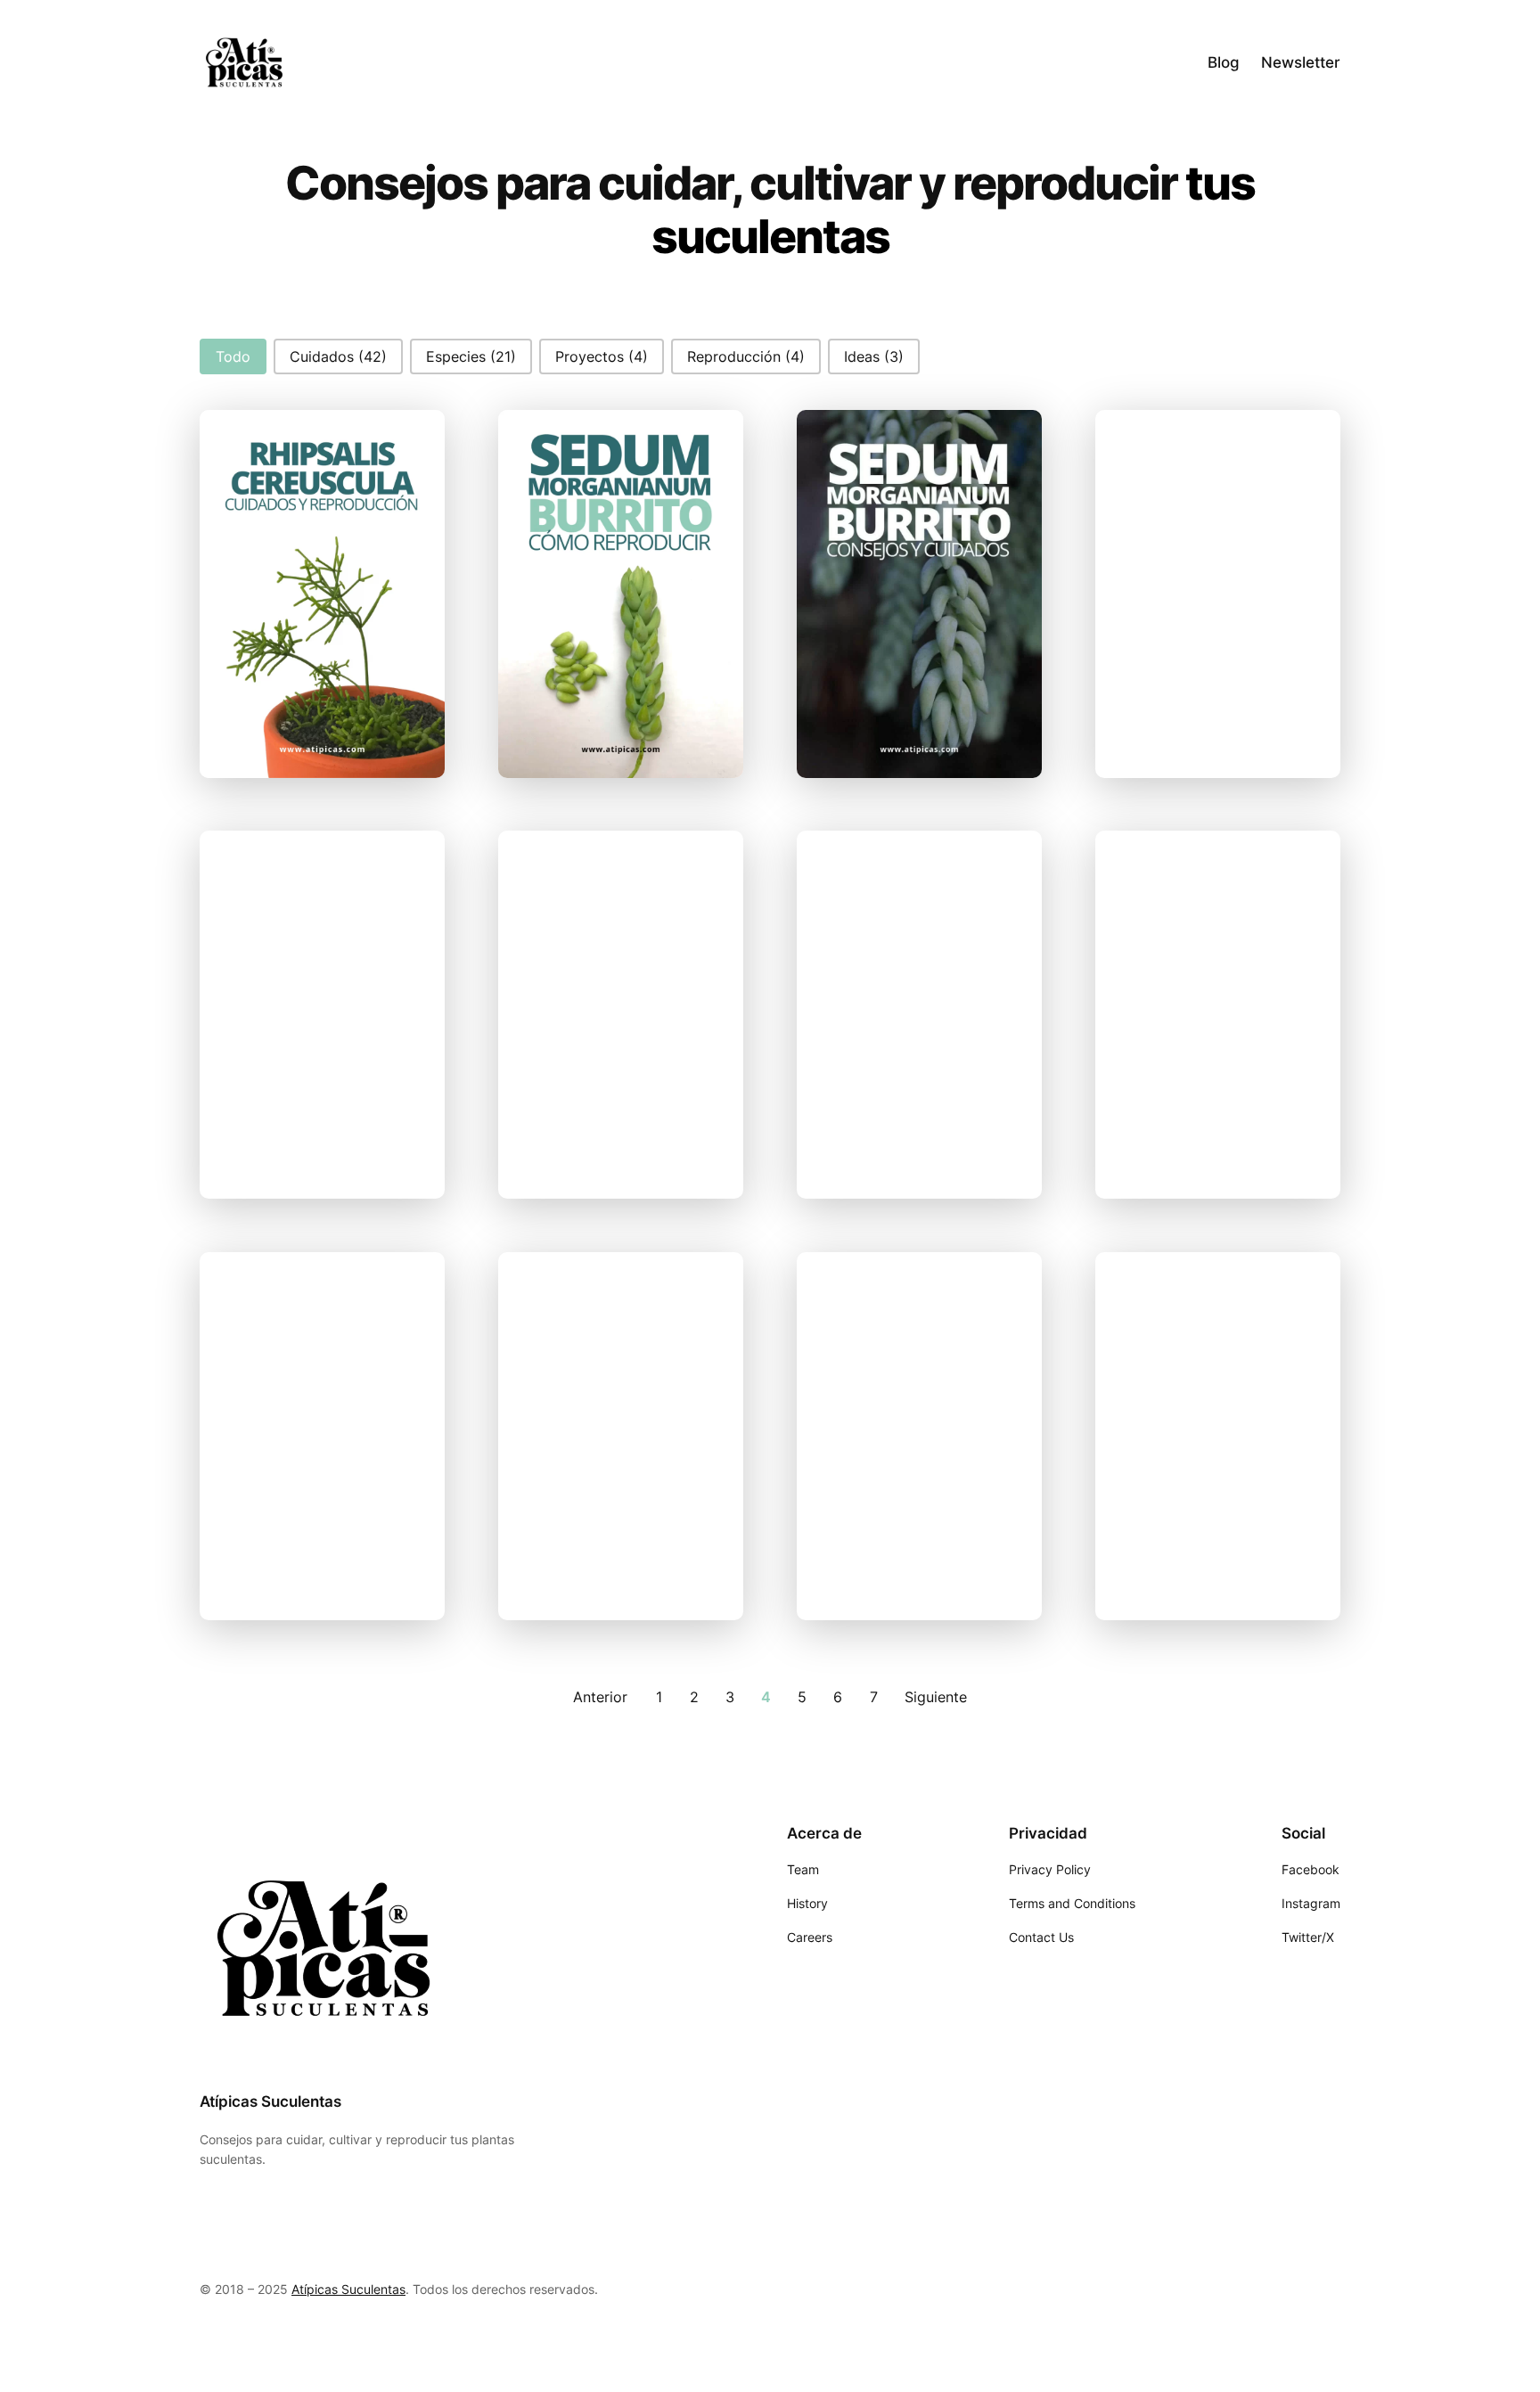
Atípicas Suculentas (270, 2101)
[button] (233, 356)
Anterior (600, 1697)
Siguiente (936, 1697)
